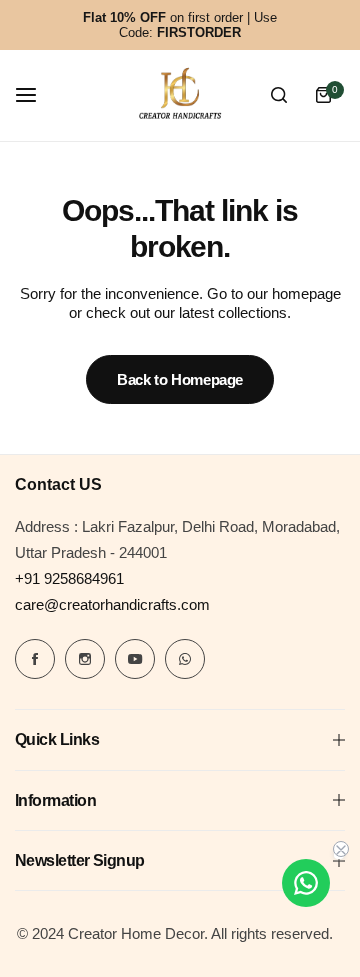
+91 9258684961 (69, 578)
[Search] (279, 95)
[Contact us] (306, 883)
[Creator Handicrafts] (180, 95)
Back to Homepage (180, 379)
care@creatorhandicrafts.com (112, 604)
